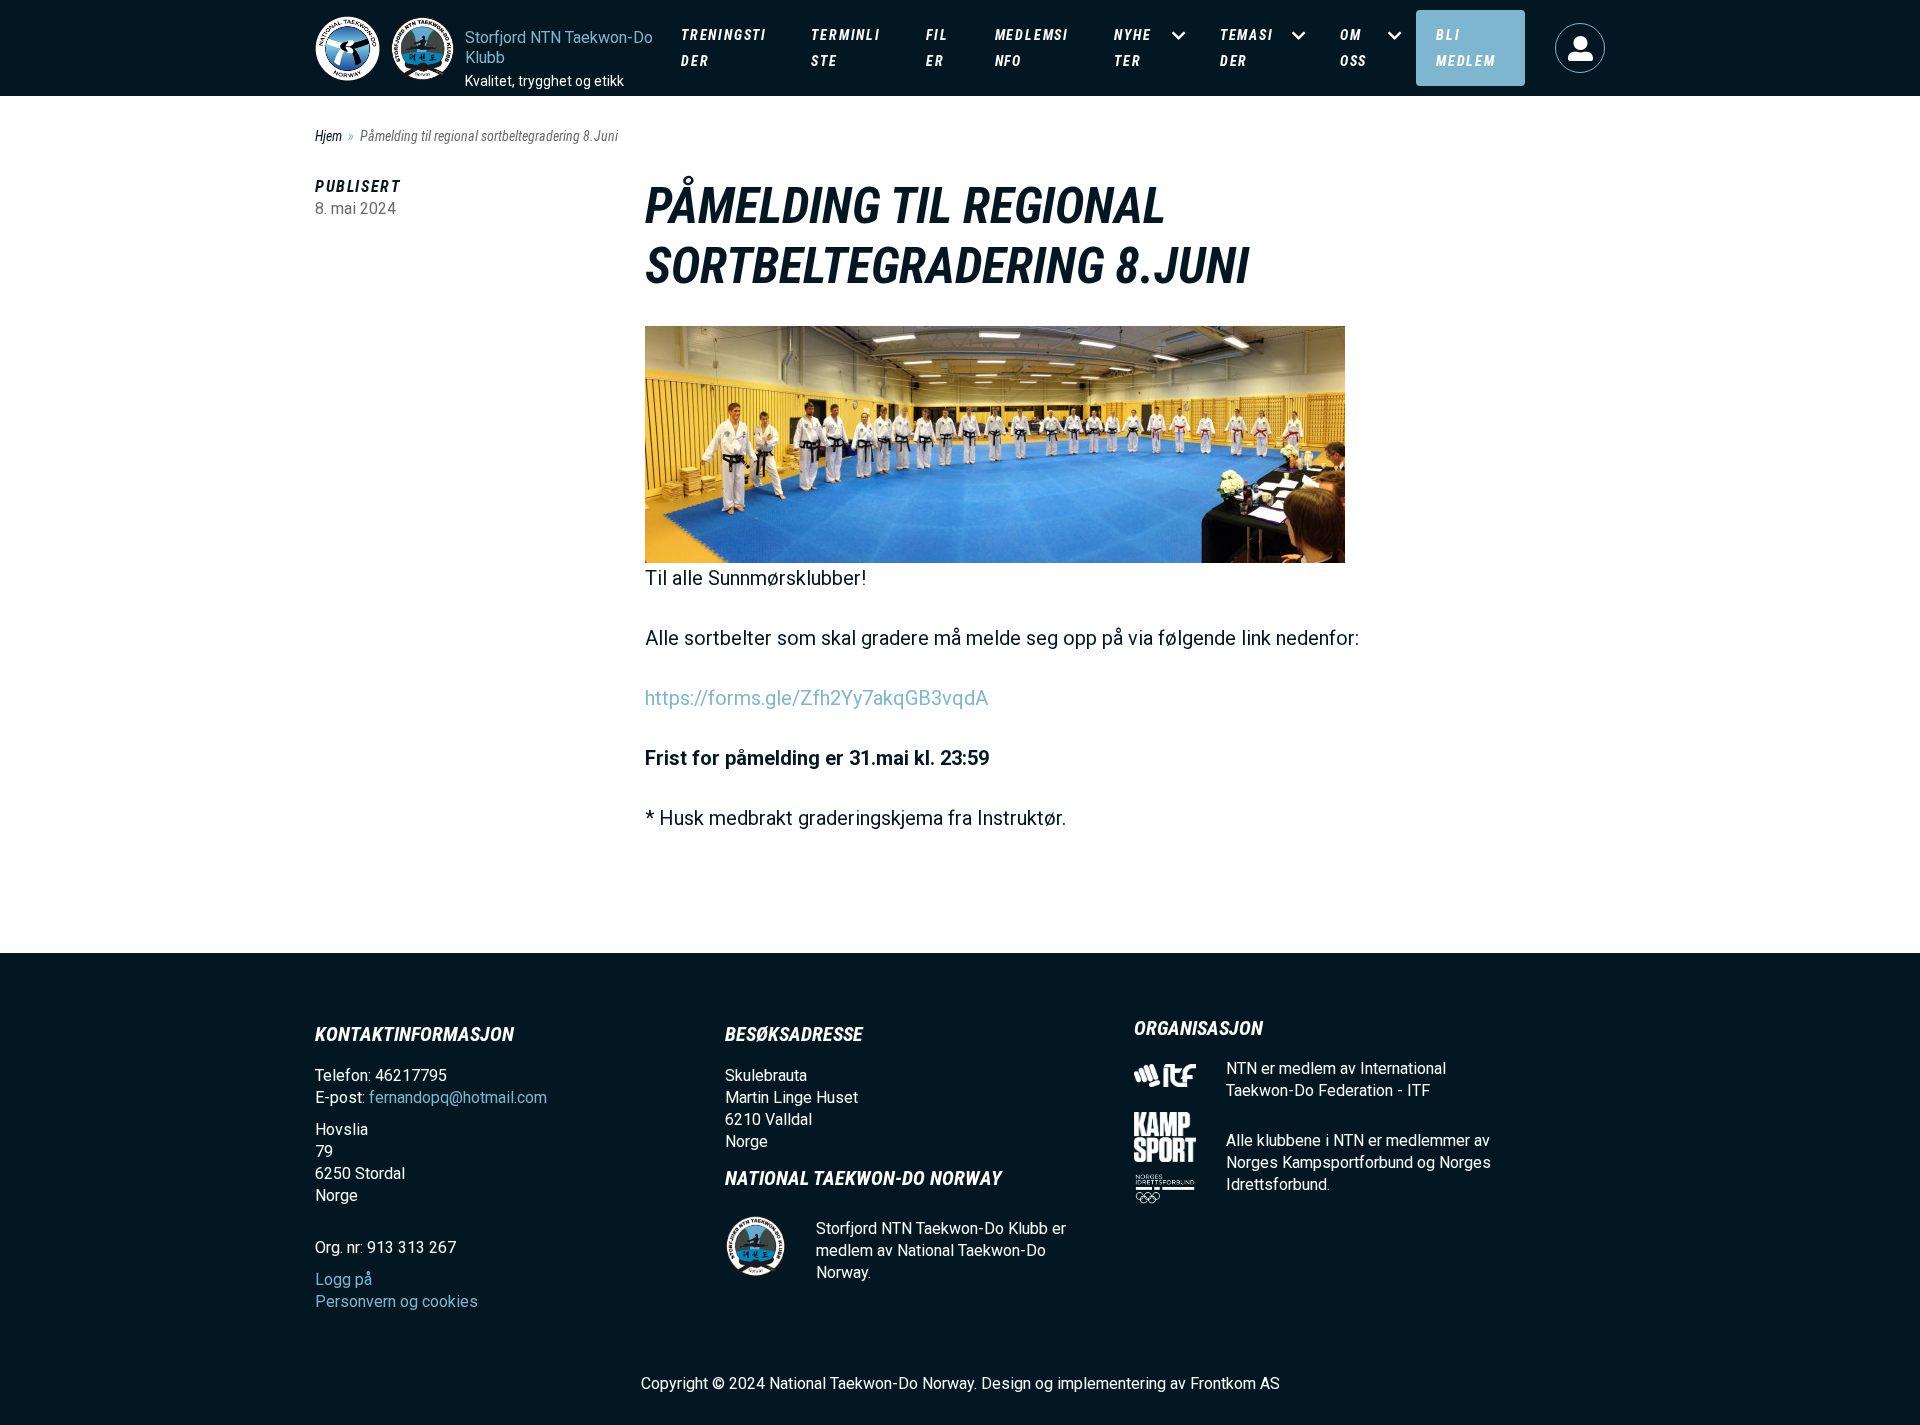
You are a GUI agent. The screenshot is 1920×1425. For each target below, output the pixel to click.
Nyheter (1132, 48)
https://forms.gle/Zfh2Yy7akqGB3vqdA (816, 698)
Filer (937, 48)
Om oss (1353, 48)
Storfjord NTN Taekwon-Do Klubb (559, 47)
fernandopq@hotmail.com (458, 1097)
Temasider (1247, 48)
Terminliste (845, 48)
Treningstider (724, 48)
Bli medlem (1466, 48)
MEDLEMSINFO (1032, 48)
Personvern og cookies (396, 1301)
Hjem (328, 136)
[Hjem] (347, 48)
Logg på (1580, 48)
